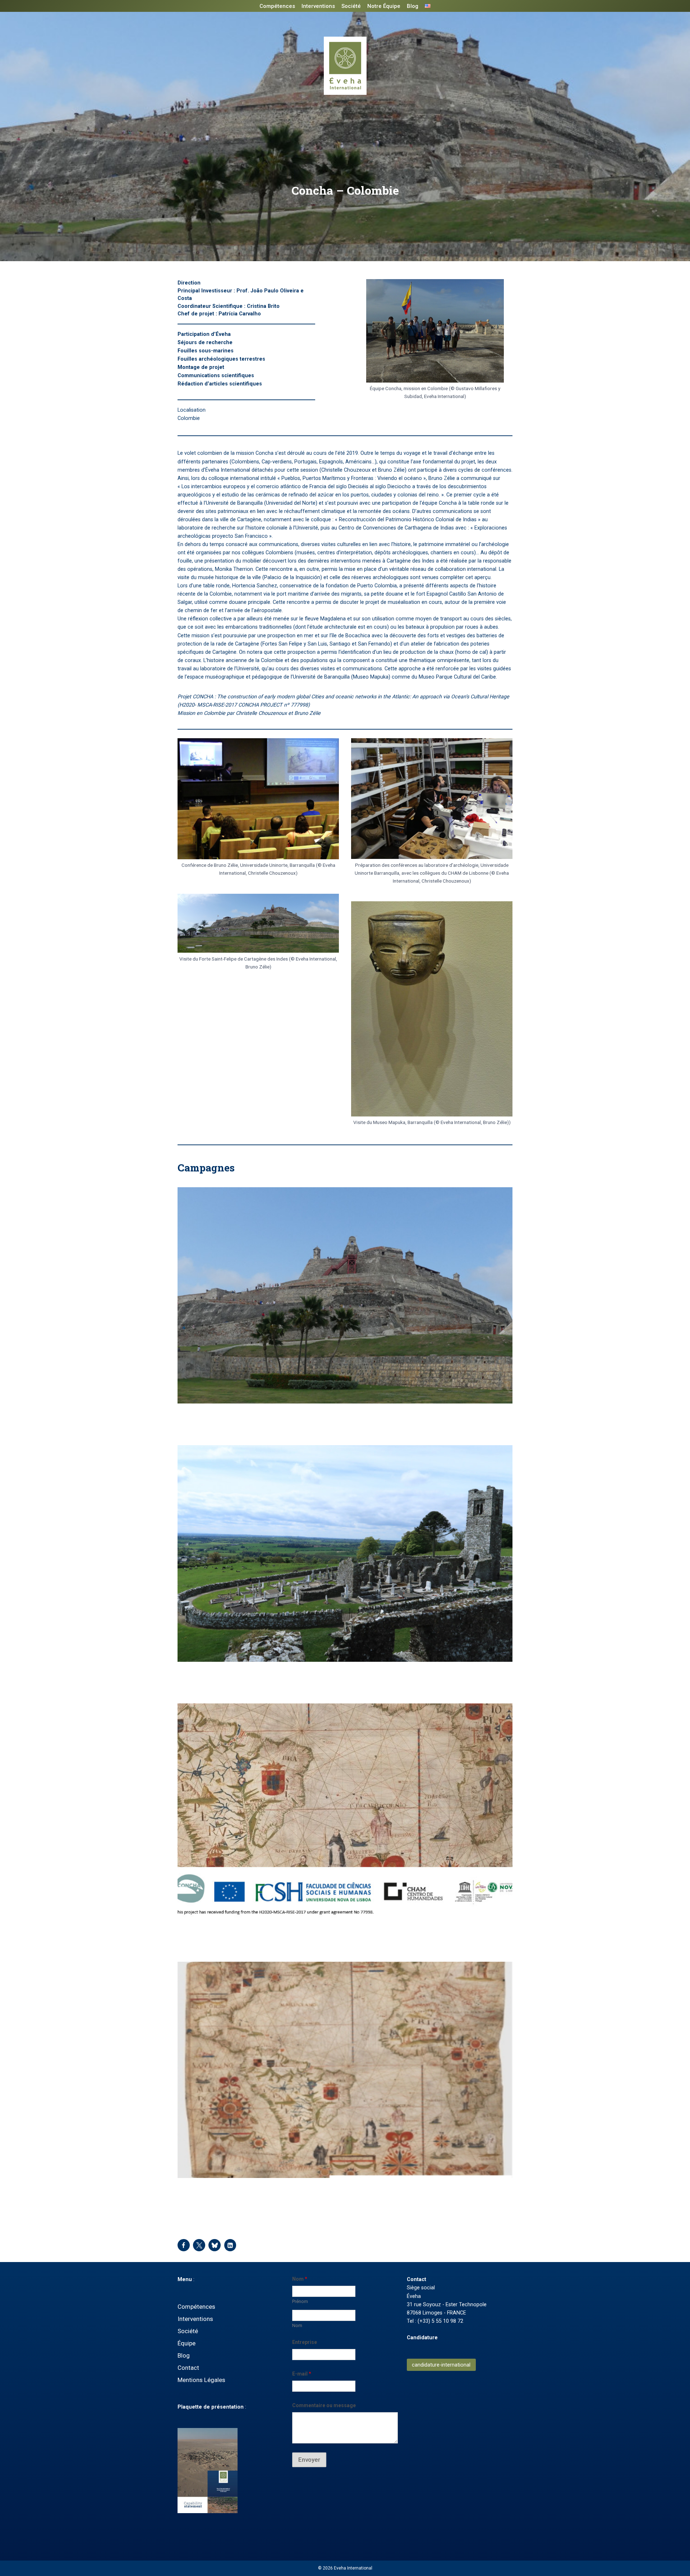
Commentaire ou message (324, 2405)
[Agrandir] (494, 288)
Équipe (187, 2343)
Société (351, 6)
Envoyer (309, 2460)
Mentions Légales (201, 2380)
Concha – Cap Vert (211, 2192)
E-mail (302, 2374)
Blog (413, 6)
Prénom (300, 2301)
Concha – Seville (207, 1934)
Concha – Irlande (208, 1676)
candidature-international (441, 2365)
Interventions (318, 6)
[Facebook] (184, 2245)
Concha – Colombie (213, 1418)
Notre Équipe (384, 6)
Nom (297, 2325)
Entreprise (305, 2342)
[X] (199, 2245)
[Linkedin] (230, 2245)
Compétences (277, 6)
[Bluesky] (215, 2245)
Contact (188, 2368)
